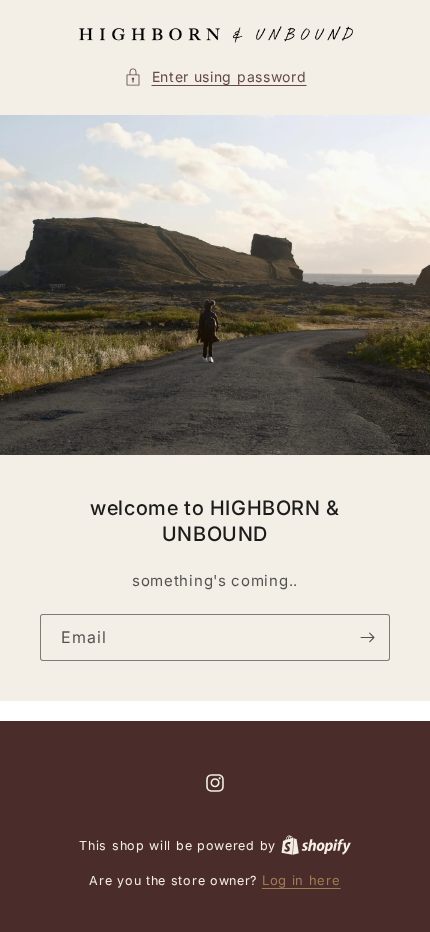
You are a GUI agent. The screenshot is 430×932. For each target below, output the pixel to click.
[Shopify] (316, 845)
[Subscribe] (367, 637)
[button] (215, 76)
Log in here (301, 880)
